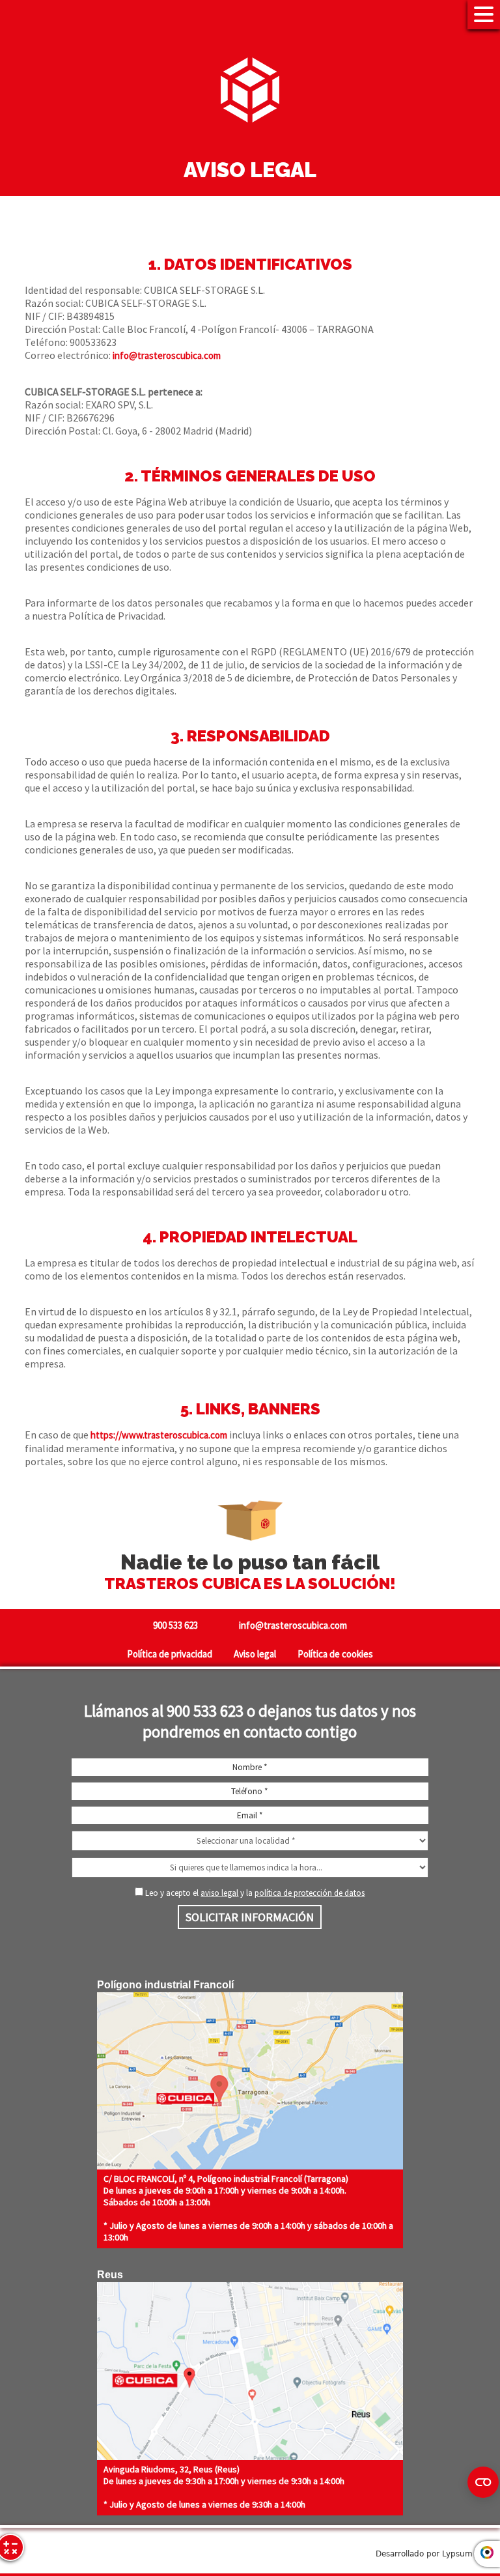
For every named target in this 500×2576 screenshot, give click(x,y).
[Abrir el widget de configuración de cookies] (483, 2482)
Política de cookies (335, 1654)
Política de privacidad (170, 1654)
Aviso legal (255, 1654)
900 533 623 (175, 1625)
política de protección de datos (310, 1893)
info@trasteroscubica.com (167, 355)
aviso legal (219, 1893)
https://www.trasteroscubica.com (159, 1435)
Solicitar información (250, 1917)
